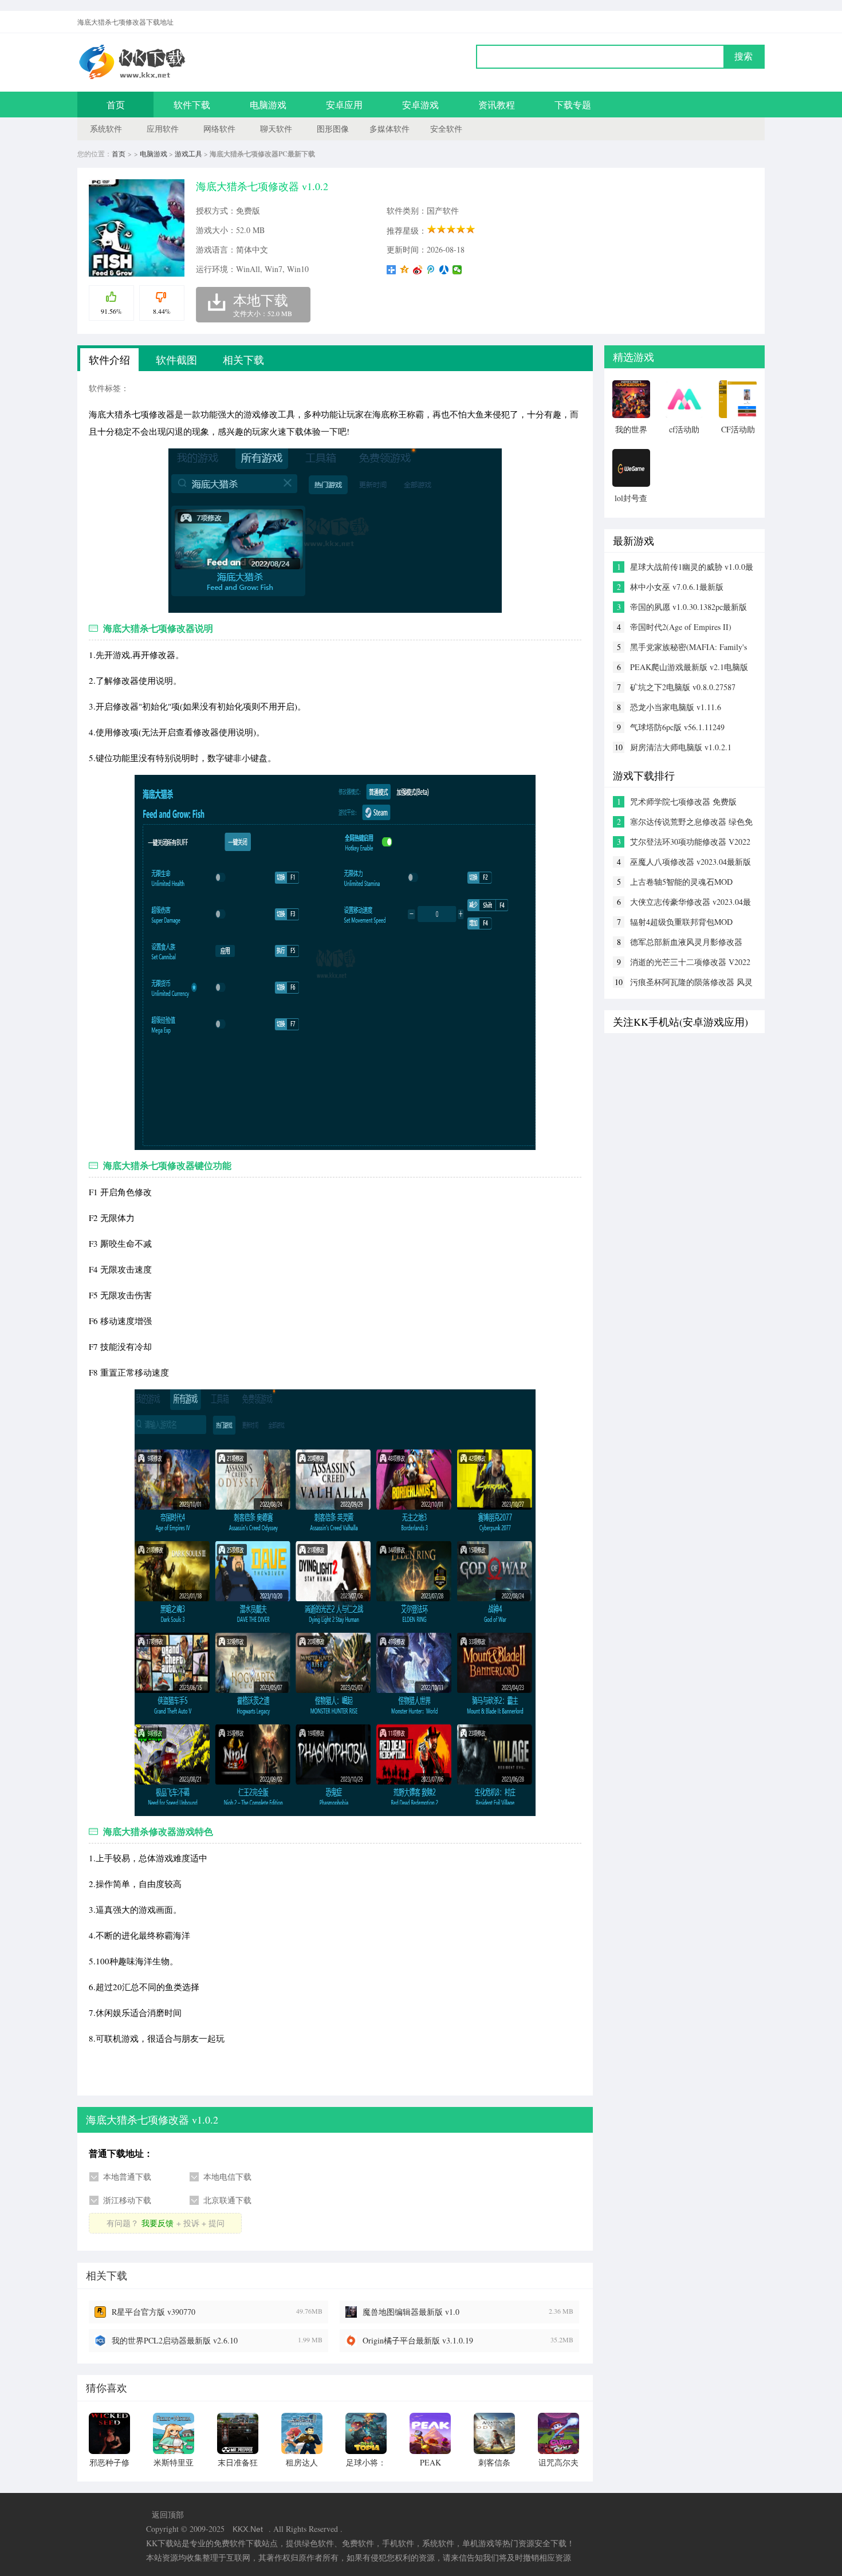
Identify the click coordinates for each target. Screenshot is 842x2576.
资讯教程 (497, 105)
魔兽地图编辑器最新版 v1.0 (411, 2312)
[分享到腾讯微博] (431, 270)
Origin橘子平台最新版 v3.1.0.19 (418, 2340)
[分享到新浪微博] (418, 270)
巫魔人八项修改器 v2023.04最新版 (690, 862)
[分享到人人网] (444, 270)
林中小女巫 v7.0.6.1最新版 (677, 587)
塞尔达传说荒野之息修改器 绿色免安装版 (691, 822)
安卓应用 (344, 105)
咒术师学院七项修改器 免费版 (683, 801)
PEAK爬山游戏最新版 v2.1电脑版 (689, 667)
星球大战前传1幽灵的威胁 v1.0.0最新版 (692, 567)
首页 (116, 105)
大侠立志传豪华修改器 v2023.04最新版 (690, 902)
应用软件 (163, 129)
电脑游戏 (268, 105)
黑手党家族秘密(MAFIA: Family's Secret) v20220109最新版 (688, 647)
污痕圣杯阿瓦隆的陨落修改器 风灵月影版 (691, 982)
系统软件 (106, 129)
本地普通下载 (127, 2177)
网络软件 (219, 129)
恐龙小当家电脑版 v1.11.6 (676, 707)
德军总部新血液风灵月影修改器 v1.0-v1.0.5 (686, 942)
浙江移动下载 (127, 2200)
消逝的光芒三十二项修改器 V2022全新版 (690, 962)
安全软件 (446, 129)
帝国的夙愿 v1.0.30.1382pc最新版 (688, 607)
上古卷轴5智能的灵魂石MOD (681, 882)
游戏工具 (188, 153)
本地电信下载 (227, 2177)
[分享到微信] (457, 270)
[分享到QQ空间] (405, 270)
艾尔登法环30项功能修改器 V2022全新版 (690, 842)
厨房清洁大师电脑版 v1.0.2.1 (681, 747)
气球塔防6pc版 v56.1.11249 (677, 727)
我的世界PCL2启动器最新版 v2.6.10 (175, 2340)
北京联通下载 (227, 2200)
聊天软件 (276, 129)
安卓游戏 (420, 105)
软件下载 (192, 105)
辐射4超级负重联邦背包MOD (681, 922)
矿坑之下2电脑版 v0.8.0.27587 (683, 687)
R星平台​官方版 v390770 (154, 2312)
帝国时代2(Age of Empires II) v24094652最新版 (681, 627)
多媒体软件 (389, 129)
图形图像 (333, 129)
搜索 (743, 56)
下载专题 (573, 105)
